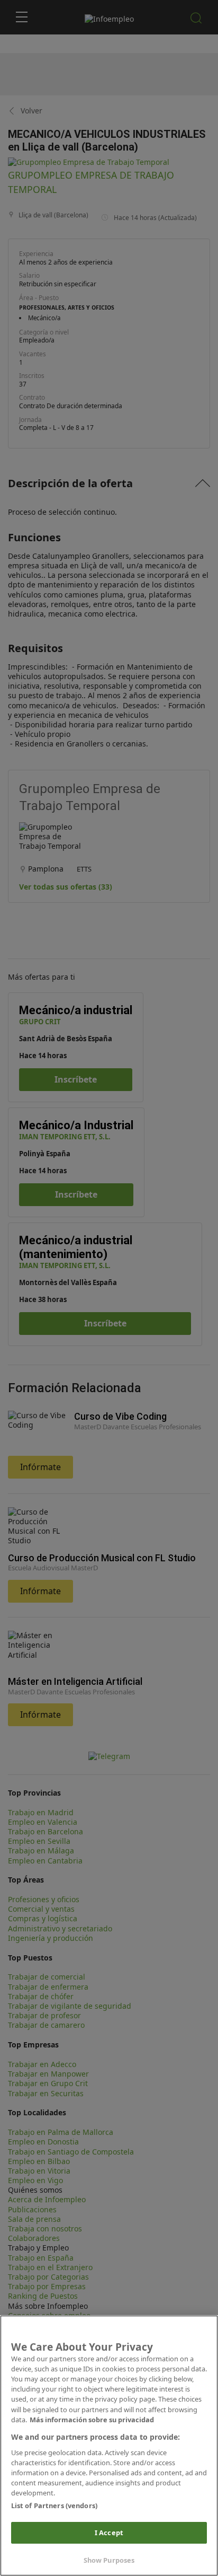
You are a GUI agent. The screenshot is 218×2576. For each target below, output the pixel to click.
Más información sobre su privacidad (92, 2420)
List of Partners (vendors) (54, 2505)
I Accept (109, 2533)
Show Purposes (109, 2560)
